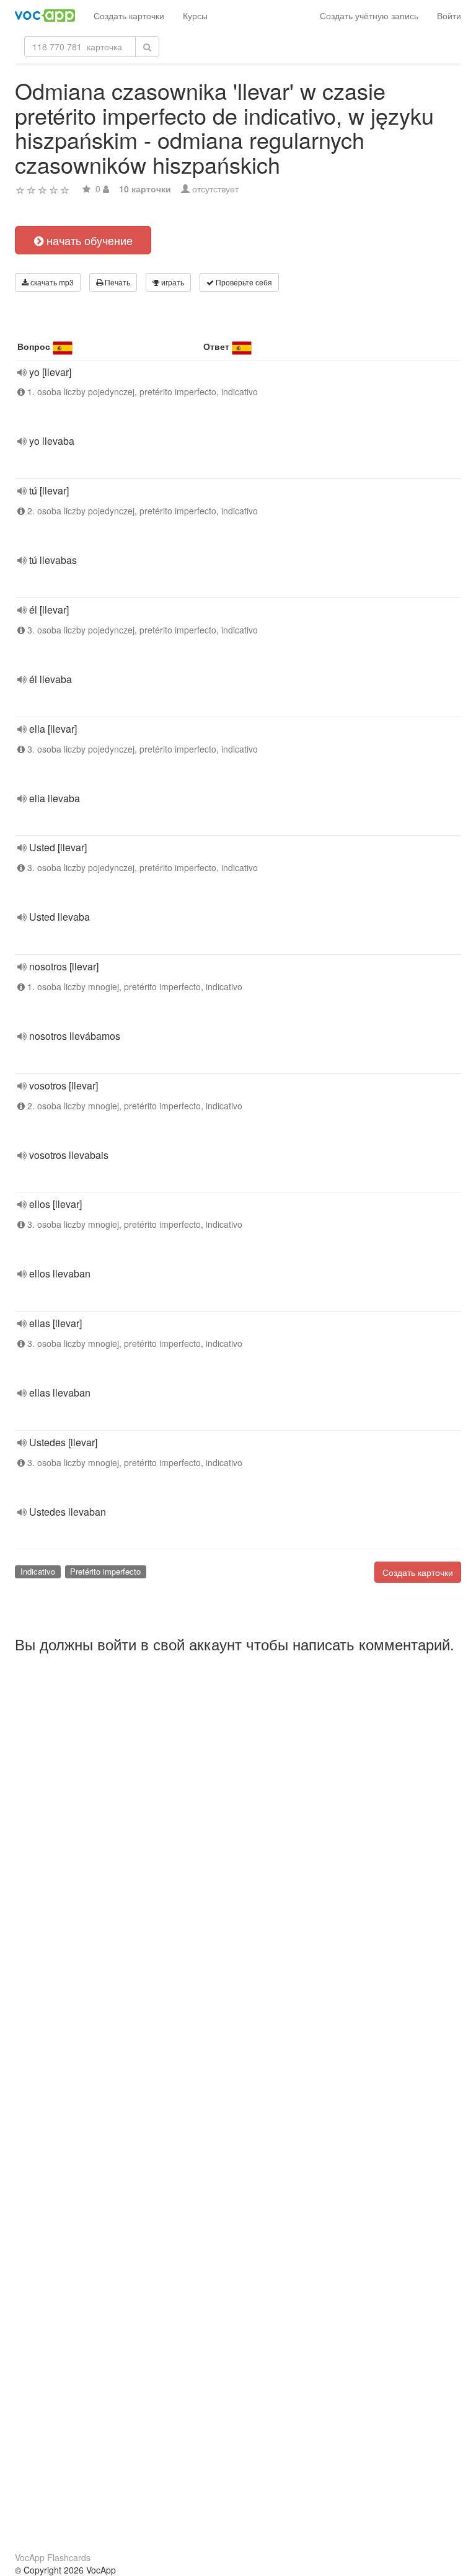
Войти (449, 16)
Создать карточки (129, 16)
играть (172, 282)
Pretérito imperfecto (105, 1571)
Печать (117, 282)
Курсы (195, 16)
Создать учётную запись (369, 16)
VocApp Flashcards (53, 2557)
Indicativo (38, 1571)
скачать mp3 (51, 282)
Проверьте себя (243, 282)
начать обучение (88, 240)
